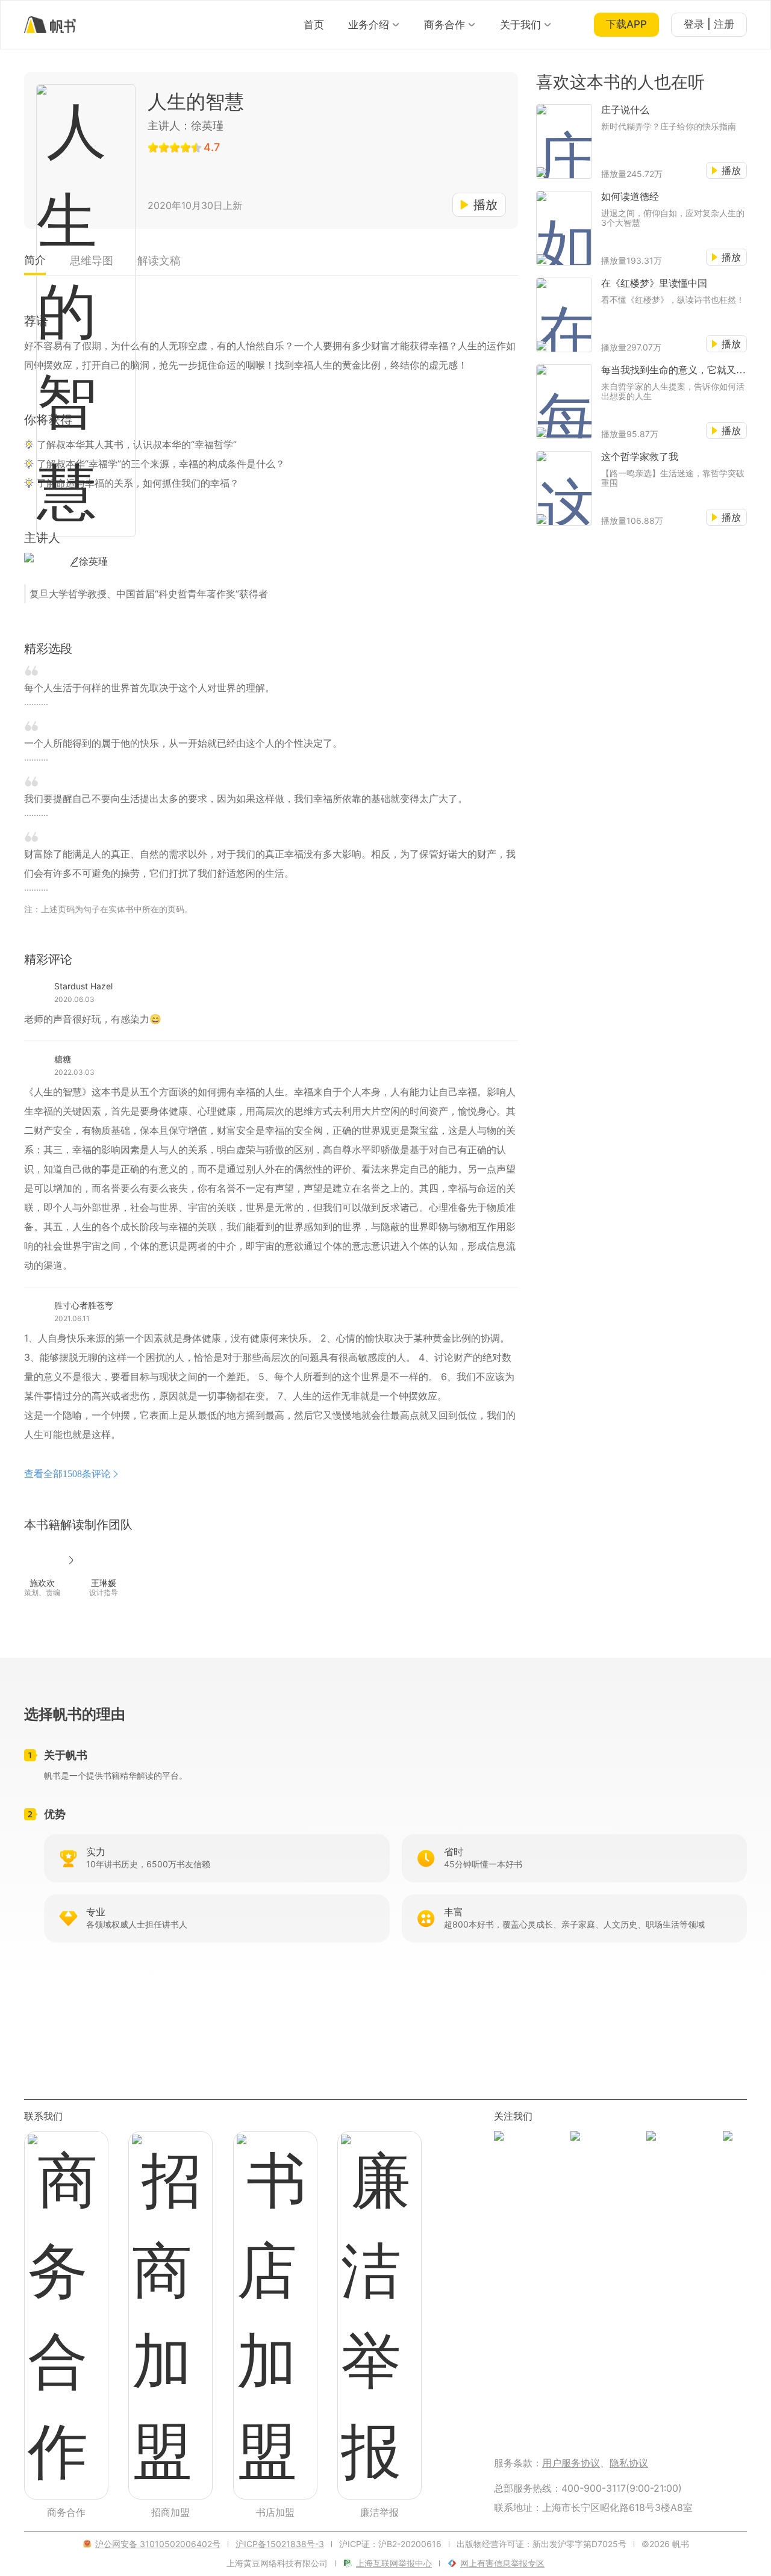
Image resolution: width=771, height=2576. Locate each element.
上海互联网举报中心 (394, 2563)
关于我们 (520, 25)
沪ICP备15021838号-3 (280, 2544)
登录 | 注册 (709, 24)
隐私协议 (629, 2463)
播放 (485, 205)
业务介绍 (369, 25)
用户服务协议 (571, 2463)
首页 (314, 25)
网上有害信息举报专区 (502, 2563)
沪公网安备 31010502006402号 (158, 2544)
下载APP (626, 24)
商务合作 (445, 25)
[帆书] (50, 25)
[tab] (35, 264)
